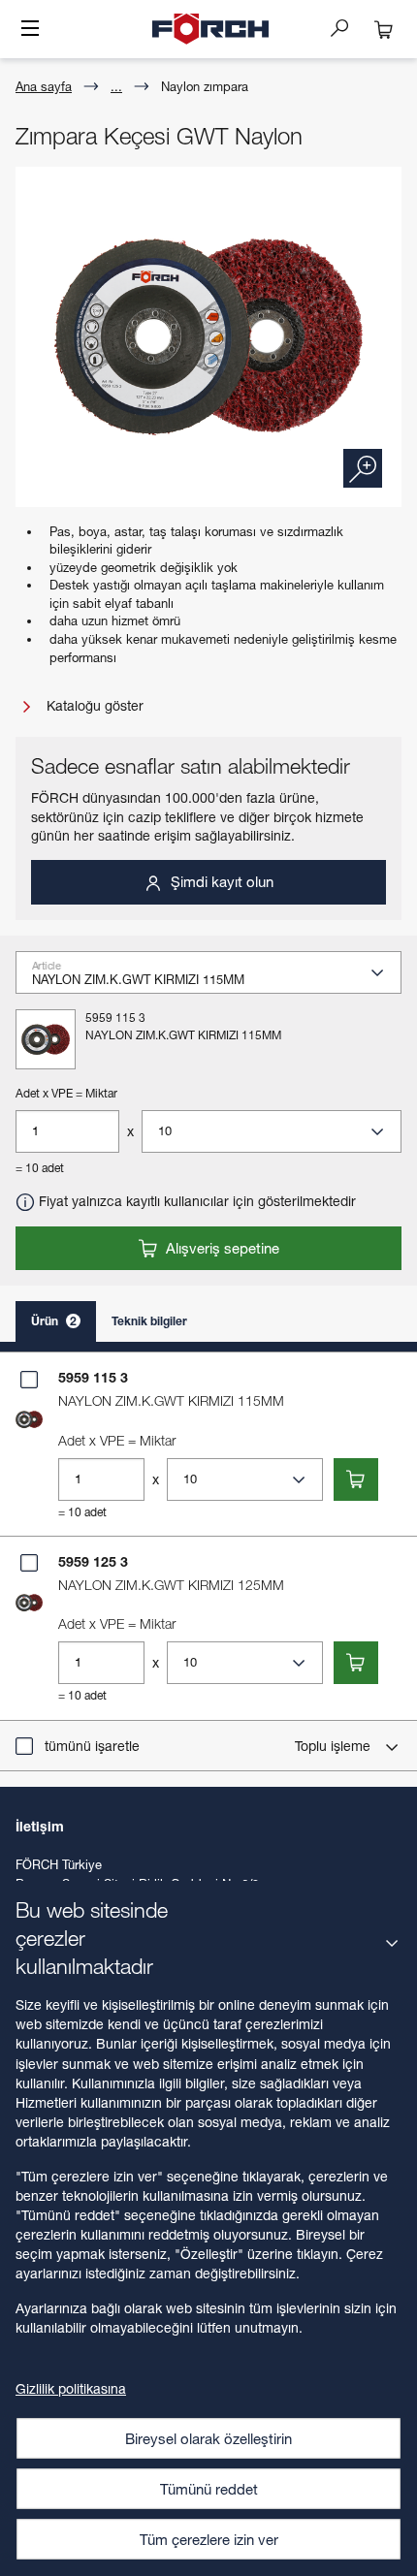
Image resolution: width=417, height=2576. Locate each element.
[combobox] (216, 978)
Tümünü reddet (209, 2489)
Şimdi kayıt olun (220, 881)
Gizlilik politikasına (71, 2388)
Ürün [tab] (54, 1321)
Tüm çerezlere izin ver (209, 2539)
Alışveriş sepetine (221, 1248)
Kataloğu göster (93, 705)
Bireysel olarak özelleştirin (208, 2438)
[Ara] (347, 27)
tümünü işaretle (92, 1746)
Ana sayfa (44, 86)
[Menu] (30, 30)
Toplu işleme (335, 1746)
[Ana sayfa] (210, 29)
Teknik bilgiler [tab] (149, 1321)
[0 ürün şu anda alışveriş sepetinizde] (384, 29)
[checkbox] (29, 1380)
